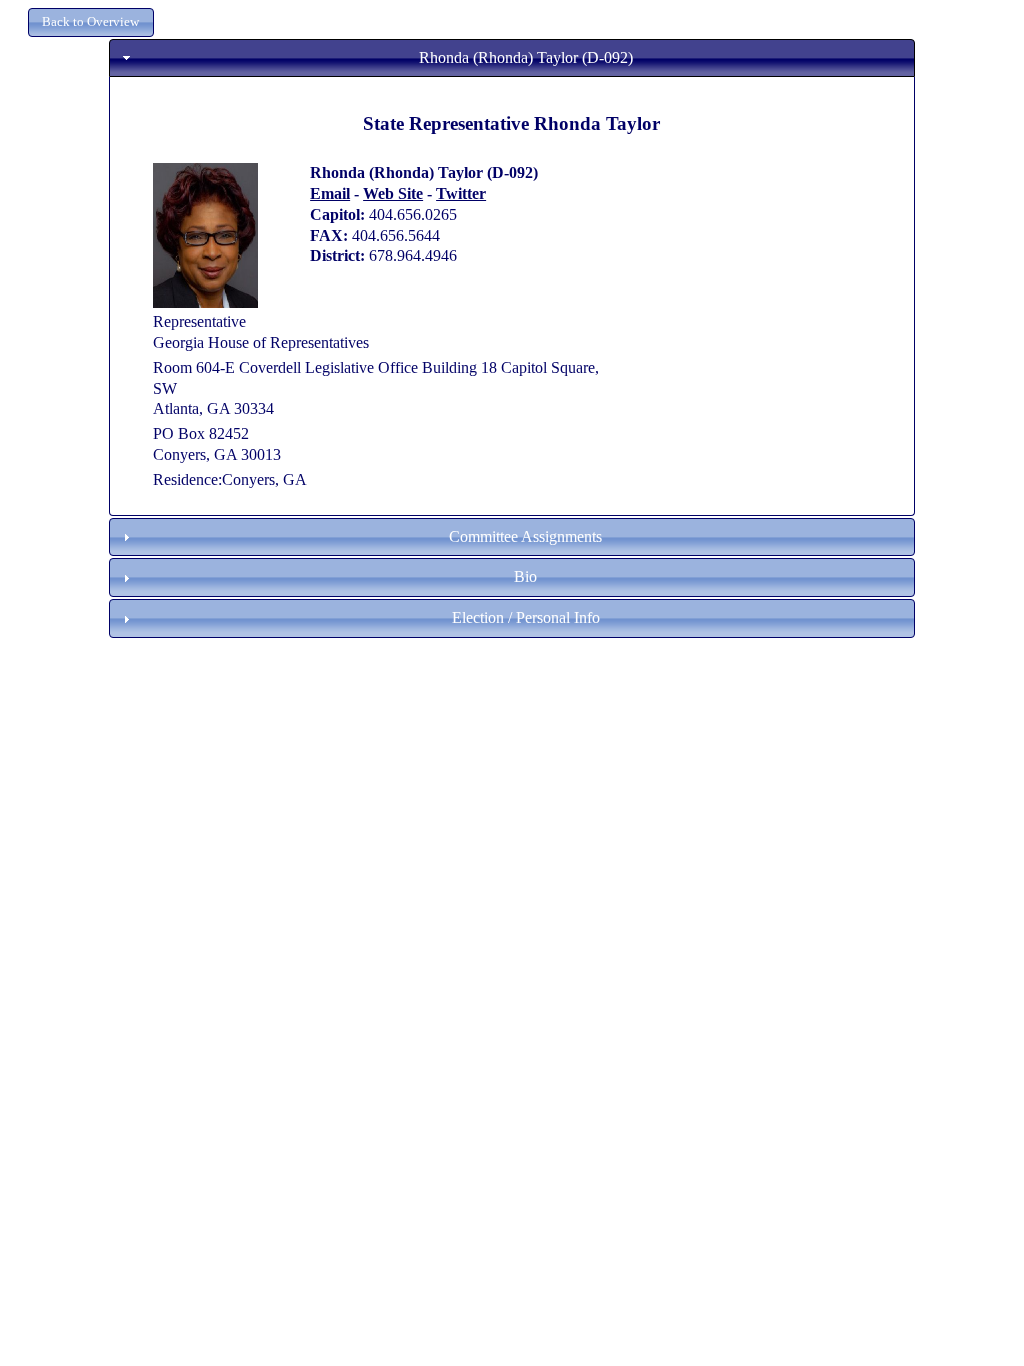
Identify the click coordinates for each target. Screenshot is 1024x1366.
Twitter (461, 193)
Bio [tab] (525, 576)
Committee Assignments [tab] (525, 536)
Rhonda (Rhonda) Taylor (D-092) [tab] (526, 57)
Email (330, 193)
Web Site (393, 193)
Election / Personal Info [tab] (526, 617)
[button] (91, 22)
